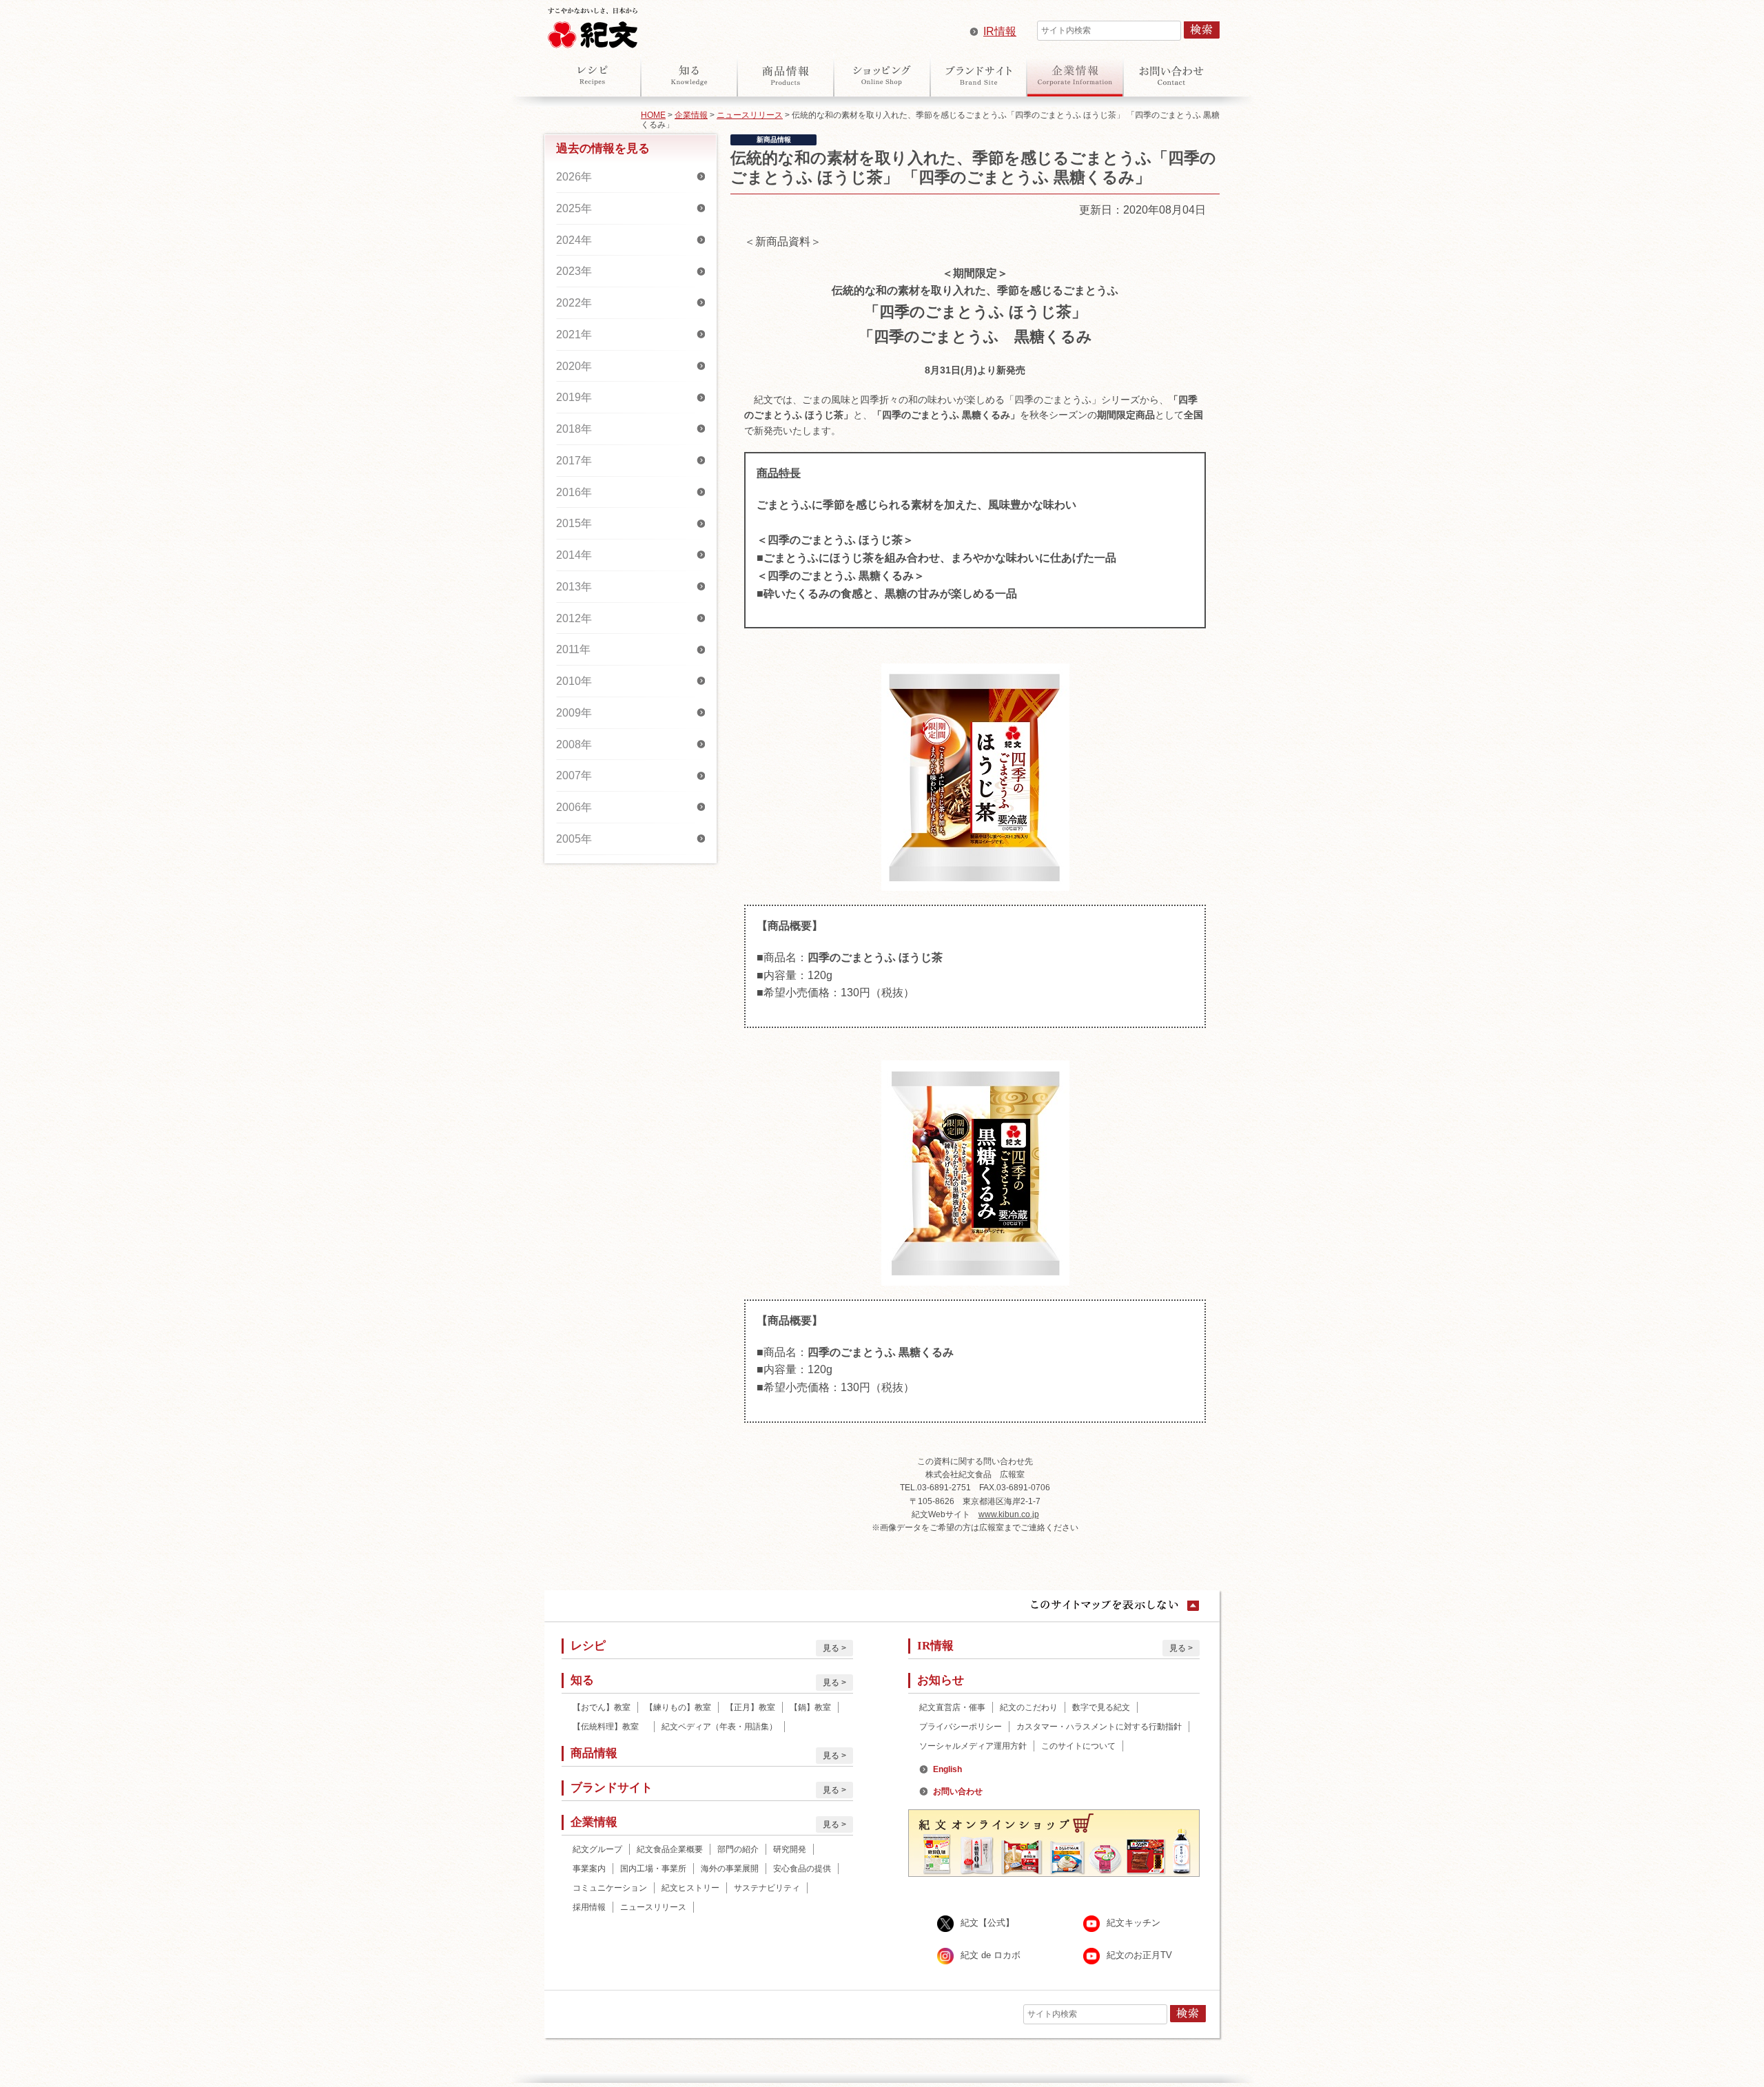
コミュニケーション (610, 1888)
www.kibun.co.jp (1009, 1514)
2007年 (574, 775)
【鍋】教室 (810, 1707)
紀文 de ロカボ (991, 1955)
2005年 (574, 839)
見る (831, 1648)
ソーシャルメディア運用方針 (973, 1746)
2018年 (574, 429)
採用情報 (589, 1907)
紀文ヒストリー (690, 1888)
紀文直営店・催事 (952, 1707)
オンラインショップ (882, 75)
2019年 (574, 397)
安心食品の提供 (802, 1869)
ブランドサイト (978, 75)
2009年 (574, 713)
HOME (653, 115)
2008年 (574, 744)
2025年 (574, 208)
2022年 (574, 303)
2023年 (574, 271)
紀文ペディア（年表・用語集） (719, 1727)
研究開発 (790, 1849)
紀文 (593, 25)
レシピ (593, 75)
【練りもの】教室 (678, 1707)
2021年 (574, 335)
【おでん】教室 (602, 1707)
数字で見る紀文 (1101, 1707)
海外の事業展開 (730, 1869)
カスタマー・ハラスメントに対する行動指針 (1099, 1727)
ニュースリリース (750, 115)
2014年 (574, 555)
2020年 (574, 366)
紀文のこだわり (1029, 1707)
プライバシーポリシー (961, 1727)
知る (689, 75)
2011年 (573, 649)
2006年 (574, 807)
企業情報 (1075, 75)
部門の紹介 (738, 1849)
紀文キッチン (1134, 1923)
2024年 (574, 240)
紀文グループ (597, 1849)
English (947, 1769)
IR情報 (1000, 31)
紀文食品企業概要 (670, 1849)
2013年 (574, 587)
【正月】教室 (750, 1707)
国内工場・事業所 (653, 1869)
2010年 (574, 681)
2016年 (574, 492)
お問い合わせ (1171, 75)
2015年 (574, 523)
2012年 (574, 618)
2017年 (574, 461)
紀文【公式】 (987, 1923)
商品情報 (786, 75)
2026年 (574, 177)
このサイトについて (1078, 1746)
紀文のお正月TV (1139, 1955)
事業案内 (589, 1869)
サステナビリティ (767, 1888)
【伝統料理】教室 (610, 1727)
